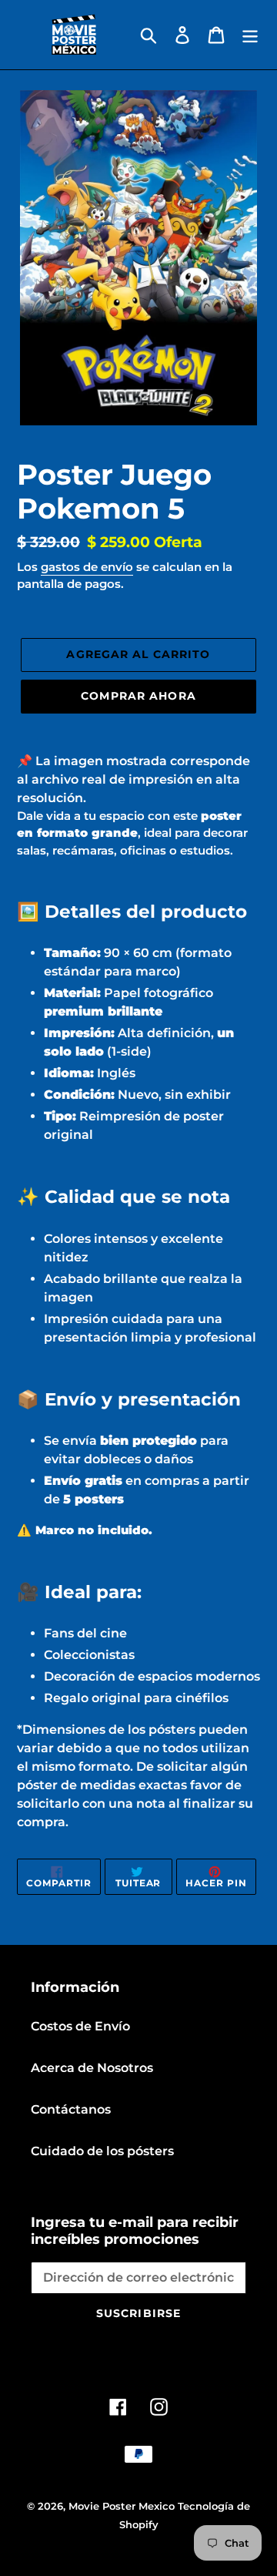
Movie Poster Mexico (122, 2506)
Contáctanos (71, 2109)
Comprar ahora (138, 696)
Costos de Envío (80, 2026)
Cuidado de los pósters (102, 2151)
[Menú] (250, 35)
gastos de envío (87, 567)
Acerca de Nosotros (92, 2068)
